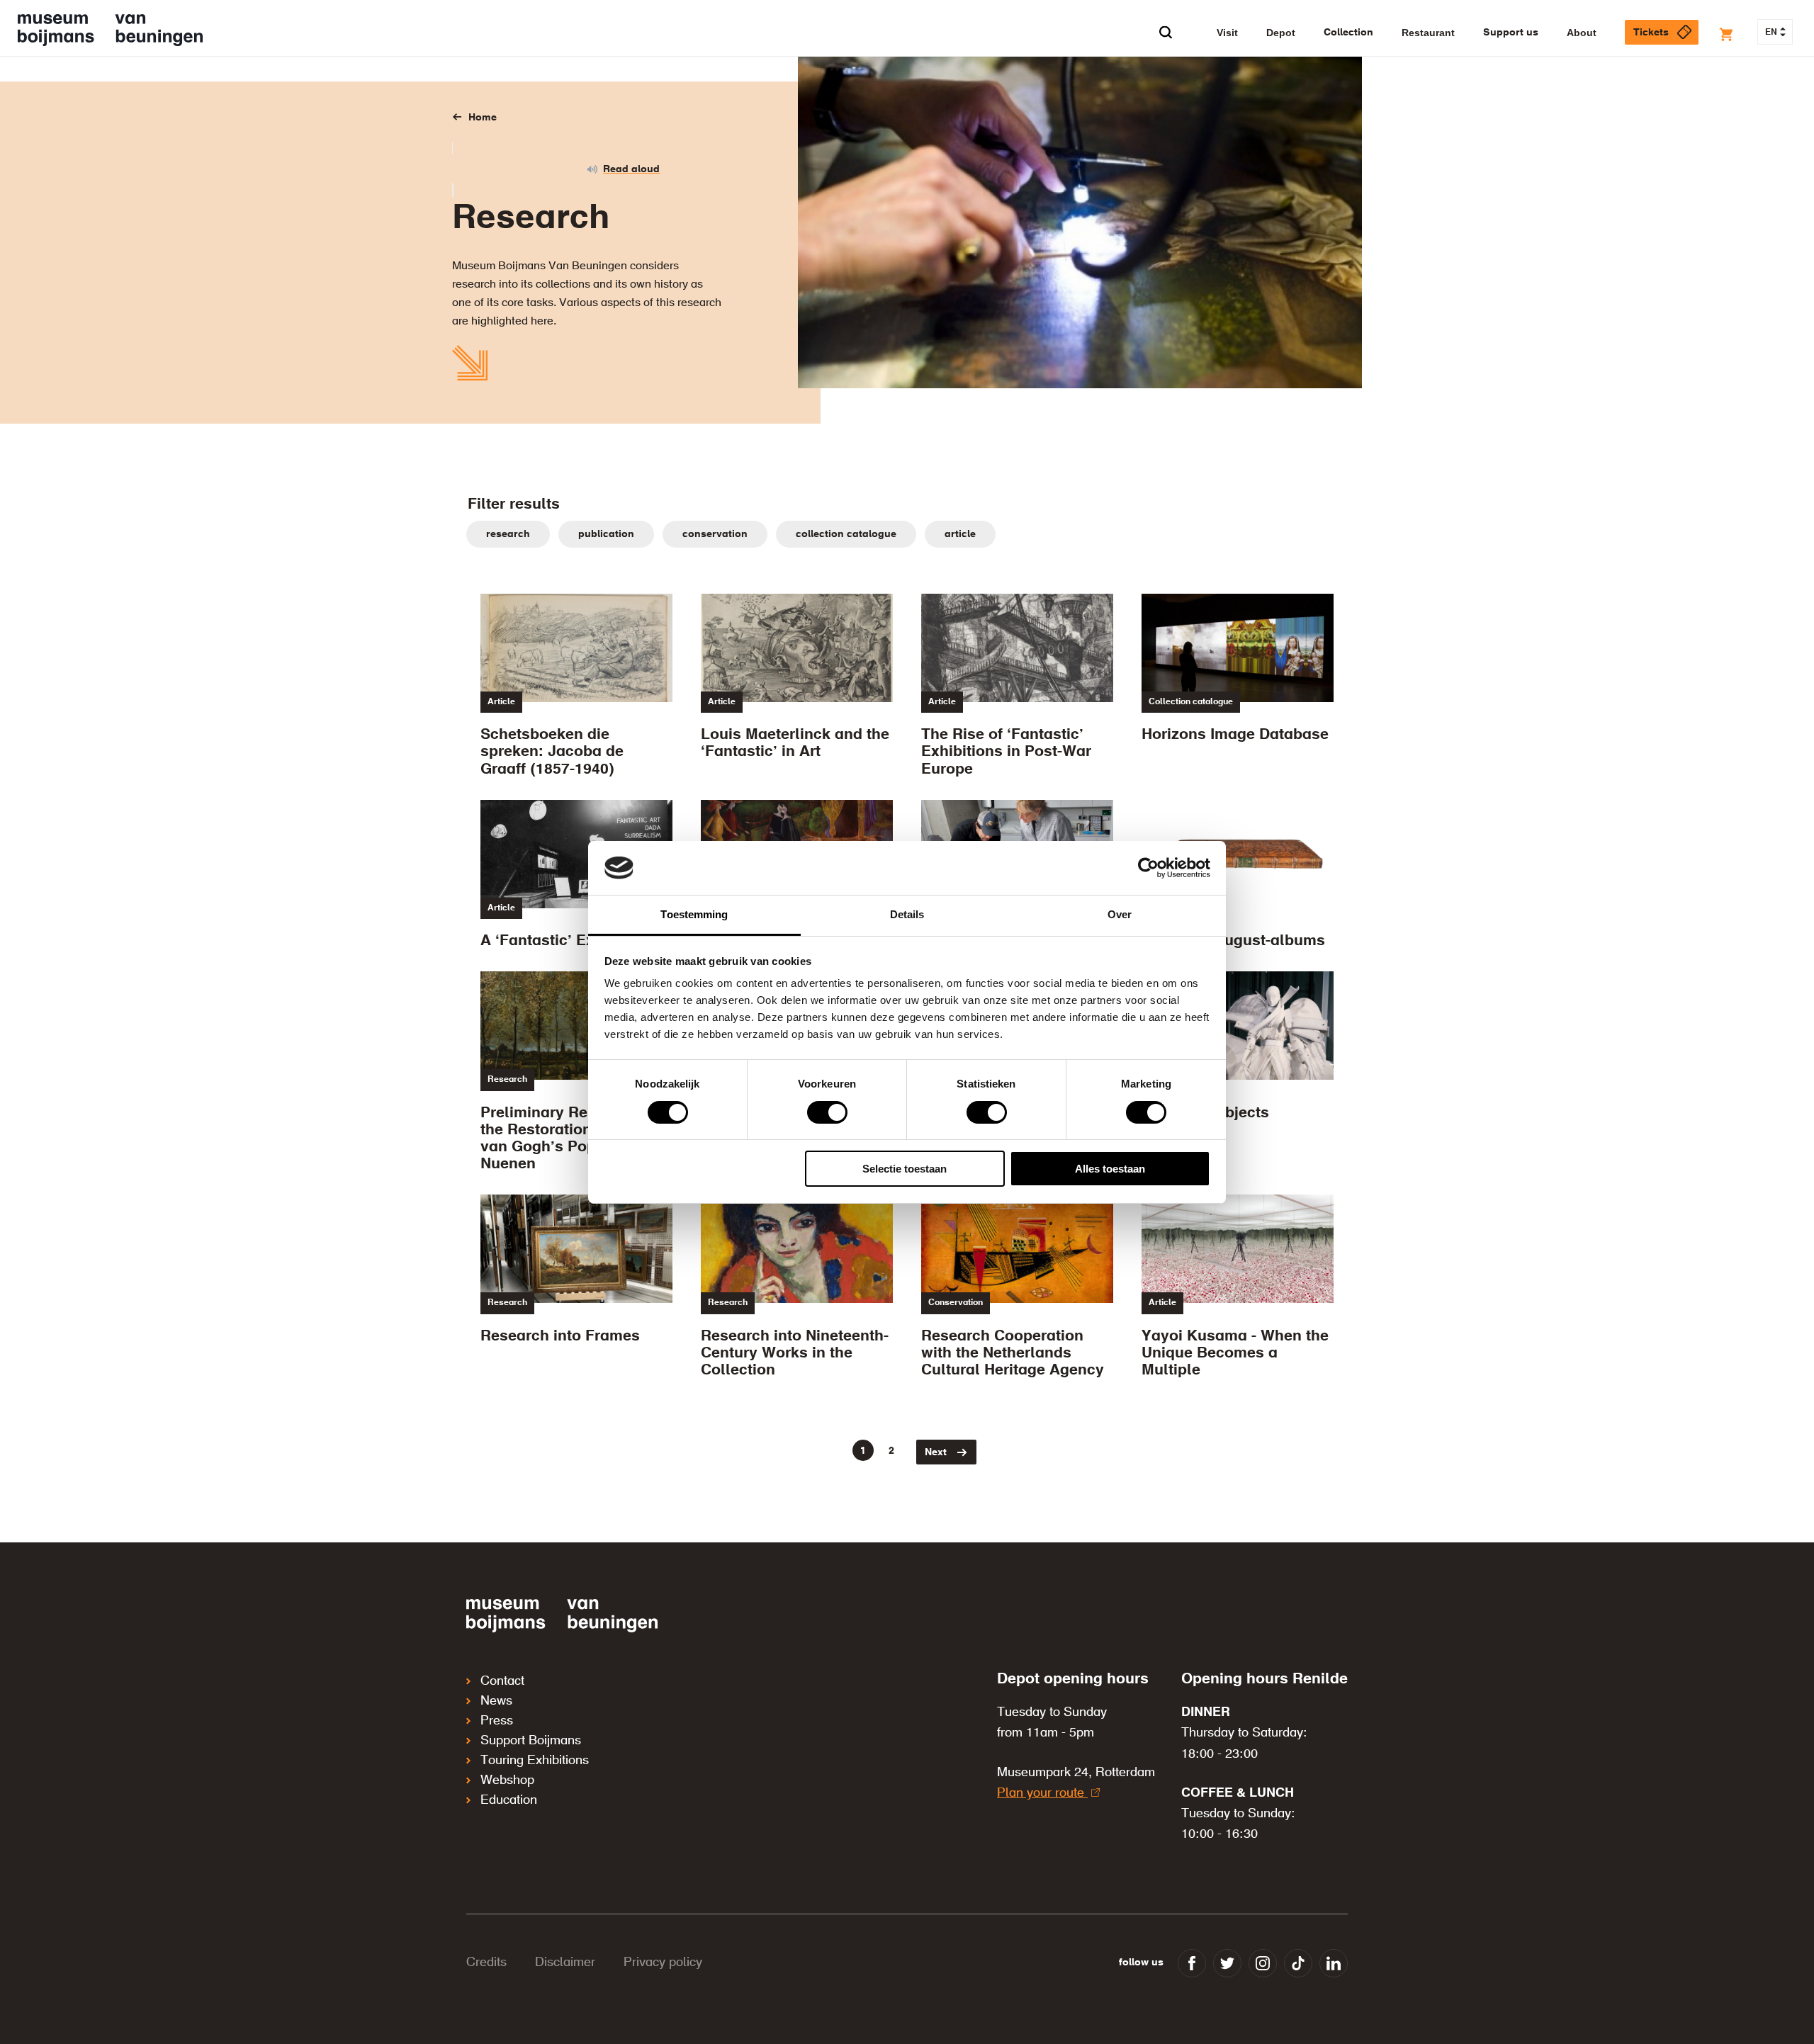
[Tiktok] (1298, 1963)
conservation (715, 534)
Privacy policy (663, 1963)
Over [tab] (1120, 914)
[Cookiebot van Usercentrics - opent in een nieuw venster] (1148, 868)
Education (509, 1800)
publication (606, 534)
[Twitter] (1227, 1963)
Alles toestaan (1110, 1169)
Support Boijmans (531, 1741)
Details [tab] (907, 914)
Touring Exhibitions (535, 1761)
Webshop (507, 1780)
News (496, 1701)
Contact (502, 1681)
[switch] (827, 1112)
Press (497, 1721)
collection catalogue (846, 534)
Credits (486, 1963)
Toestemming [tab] (694, 914)
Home (483, 118)
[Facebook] (1192, 1963)
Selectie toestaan (905, 1169)
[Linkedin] (1334, 1963)
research (508, 534)
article (960, 534)
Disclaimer (565, 1963)
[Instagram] (1263, 1963)
